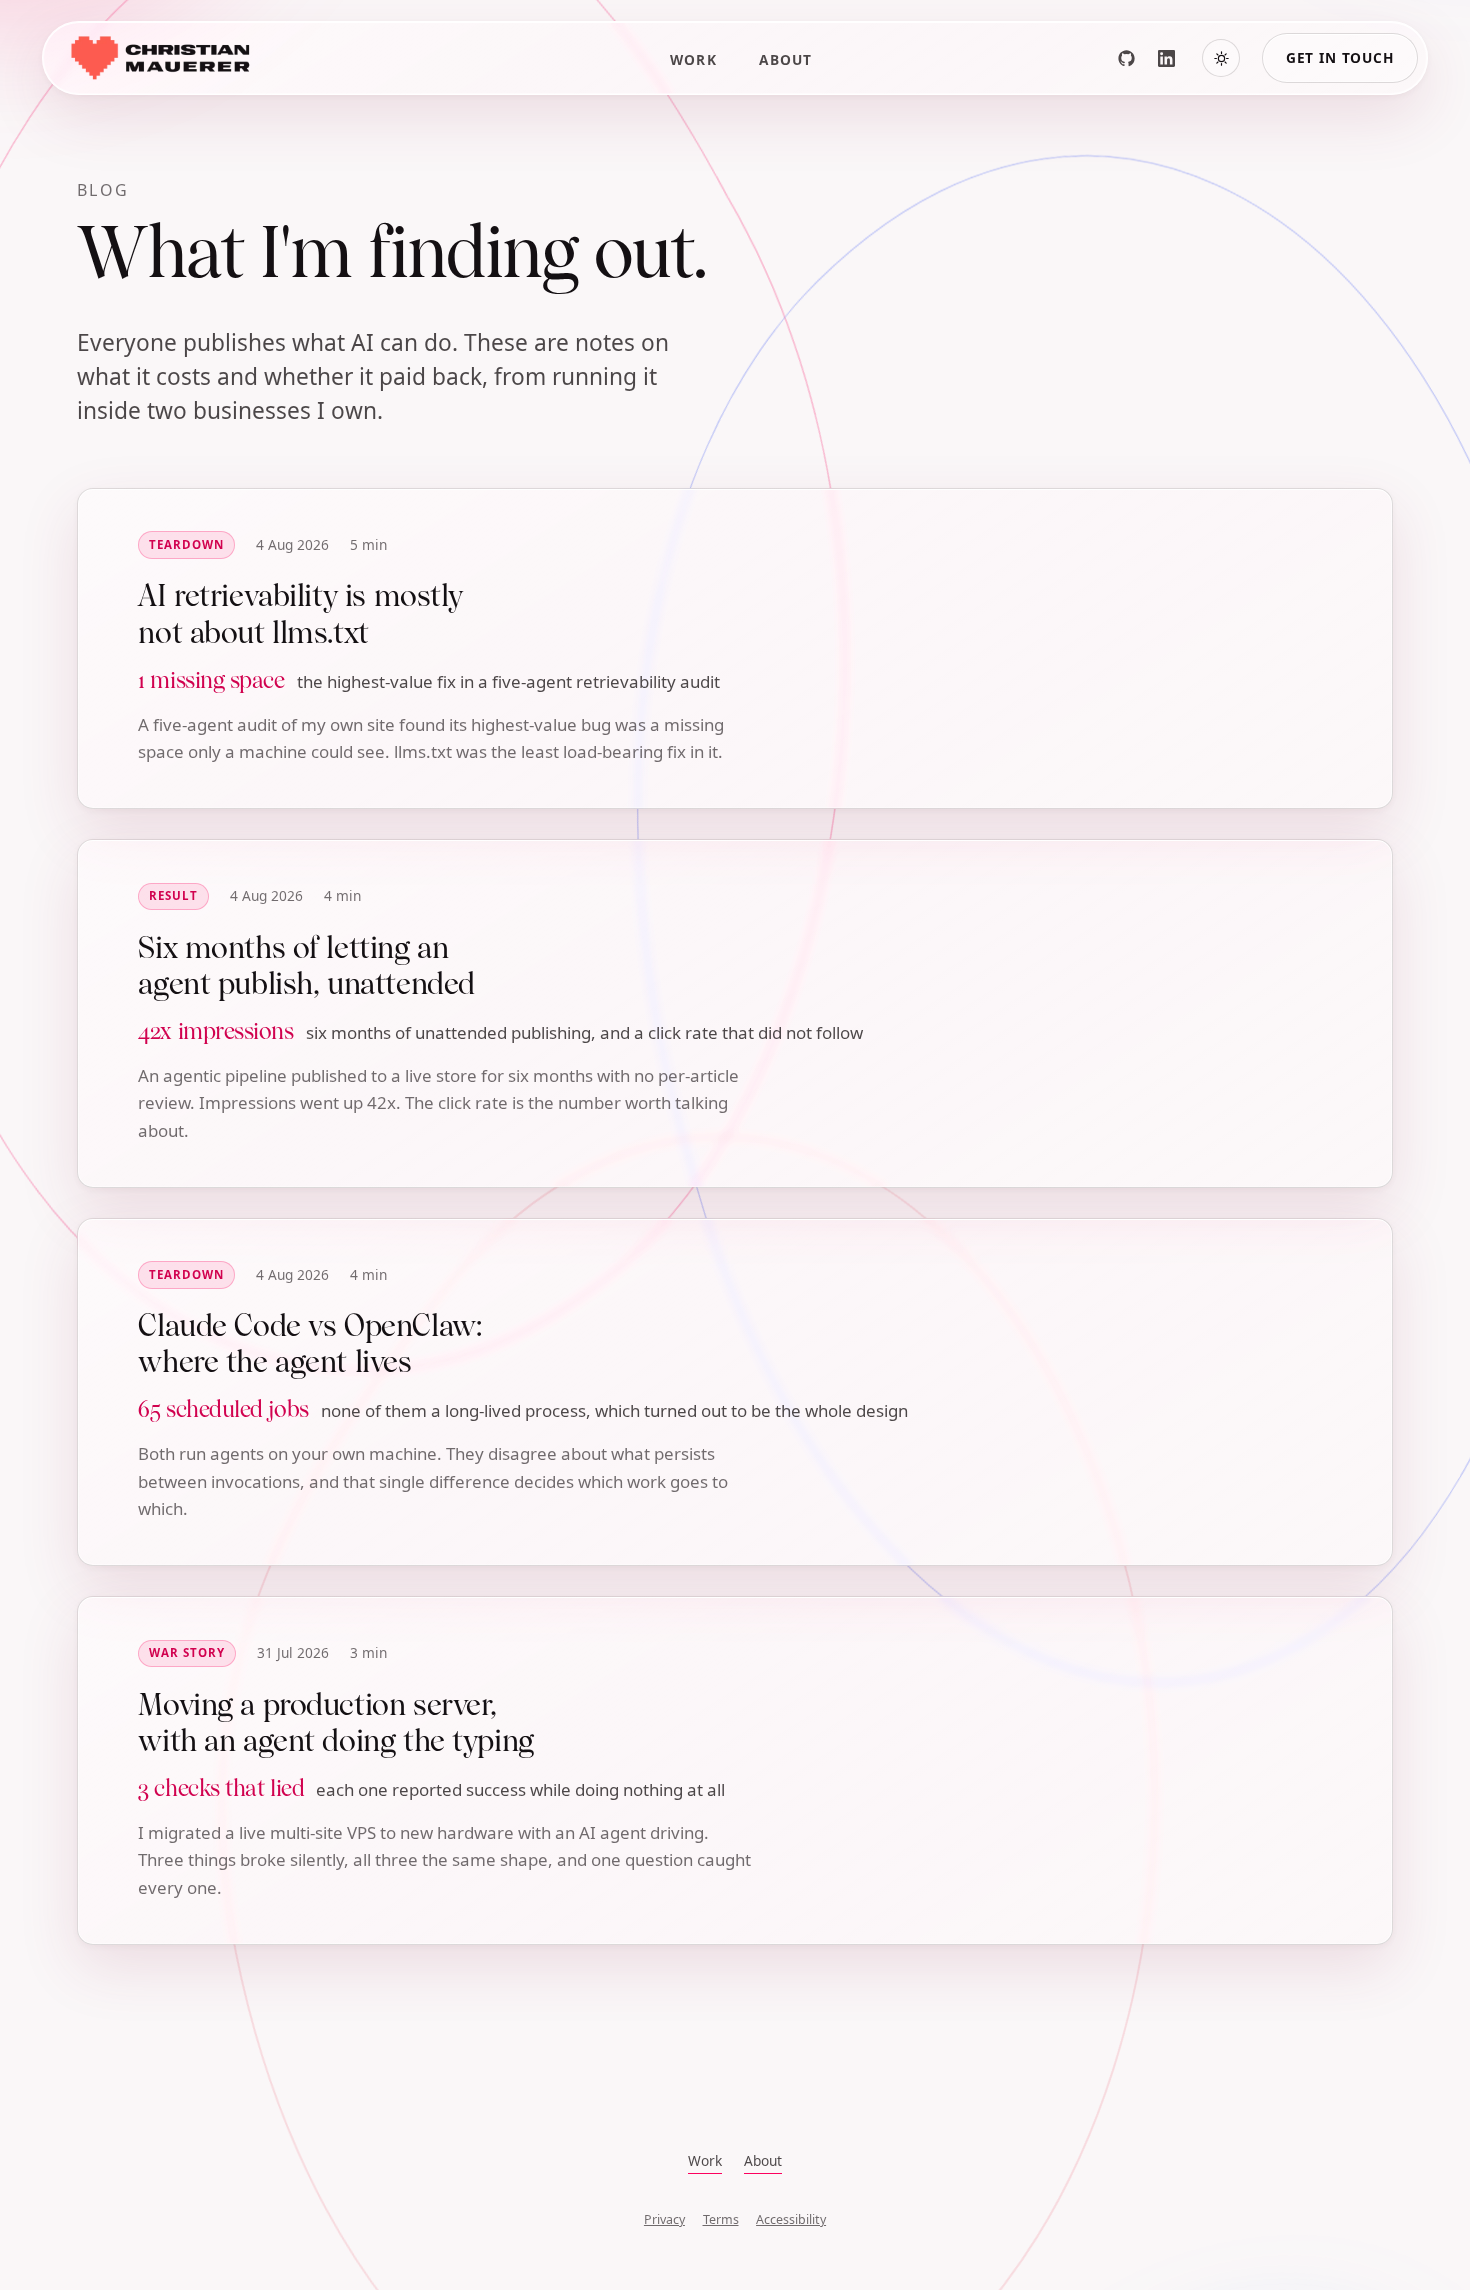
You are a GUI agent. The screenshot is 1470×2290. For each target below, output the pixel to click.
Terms (721, 2219)
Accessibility (791, 2219)
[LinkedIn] (1166, 58)
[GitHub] (1126, 58)
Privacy (664, 2219)
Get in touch (1340, 57)
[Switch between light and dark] (1221, 58)
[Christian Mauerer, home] (159, 58)
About (785, 59)
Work (693, 59)
